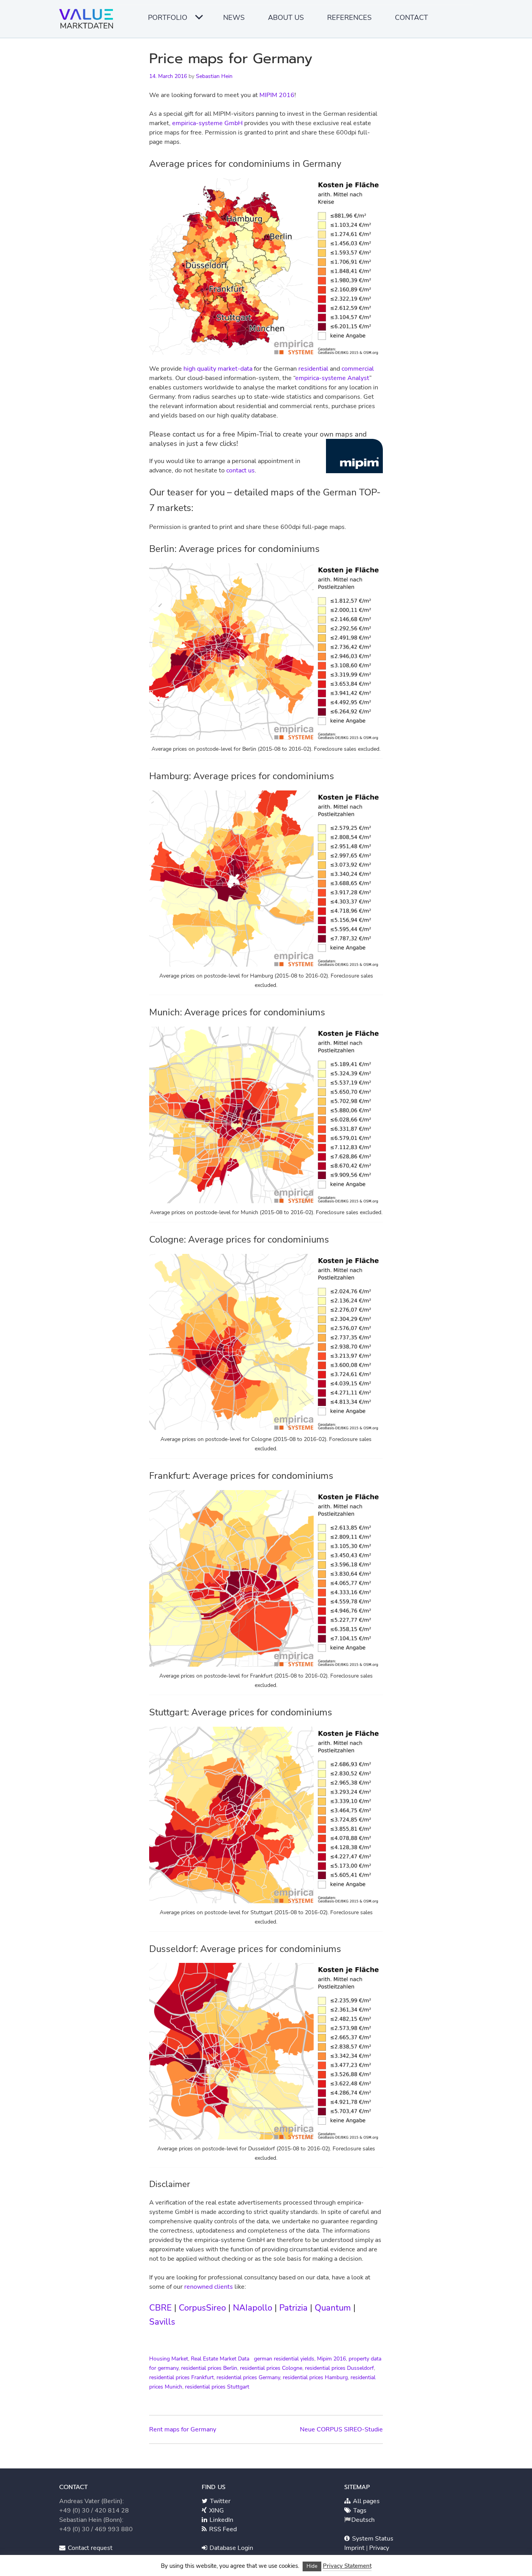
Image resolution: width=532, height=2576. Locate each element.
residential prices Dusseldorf (339, 2368)
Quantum (333, 2308)
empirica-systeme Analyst (332, 378)
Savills (162, 2322)
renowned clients (209, 2287)
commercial (358, 369)
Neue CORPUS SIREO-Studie (341, 2429)
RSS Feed (222, 2529)
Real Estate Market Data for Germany (88, 21)
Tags (359, 2511)
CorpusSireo (202, 2308)
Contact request (89, 2548)
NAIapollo (253, 2308)
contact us (240, 470)
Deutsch (363, 2520)
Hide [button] (312, 2566)
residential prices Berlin (209, 2368)
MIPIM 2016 (277, 95)
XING (216, 2511)
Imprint (355, 2548)
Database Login (231, 2548)
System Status (372, 2539)
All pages (366, 2501)
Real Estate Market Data (220, 2359)
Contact (411, 18)
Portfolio (168, 18)
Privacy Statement (347, 2566)
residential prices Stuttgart (217, 2387)
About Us (286, 18)
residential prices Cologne (271, 2368)
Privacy (379, 2548)
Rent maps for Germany (183, 2429)
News (234, 18)
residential (313, 369)
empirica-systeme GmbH (207, 123)
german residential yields (284, 2359)
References (349, 18)
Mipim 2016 (331, 2359)
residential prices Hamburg (315, 2377)
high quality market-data (218, 369)
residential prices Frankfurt (181, 2377)
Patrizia (293, 2308)
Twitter (219, 2501)
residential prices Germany (248, 2377)
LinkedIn (221, 2520)
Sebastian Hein (214, 76)
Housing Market (169, 2359)
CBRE (160, 2308)
